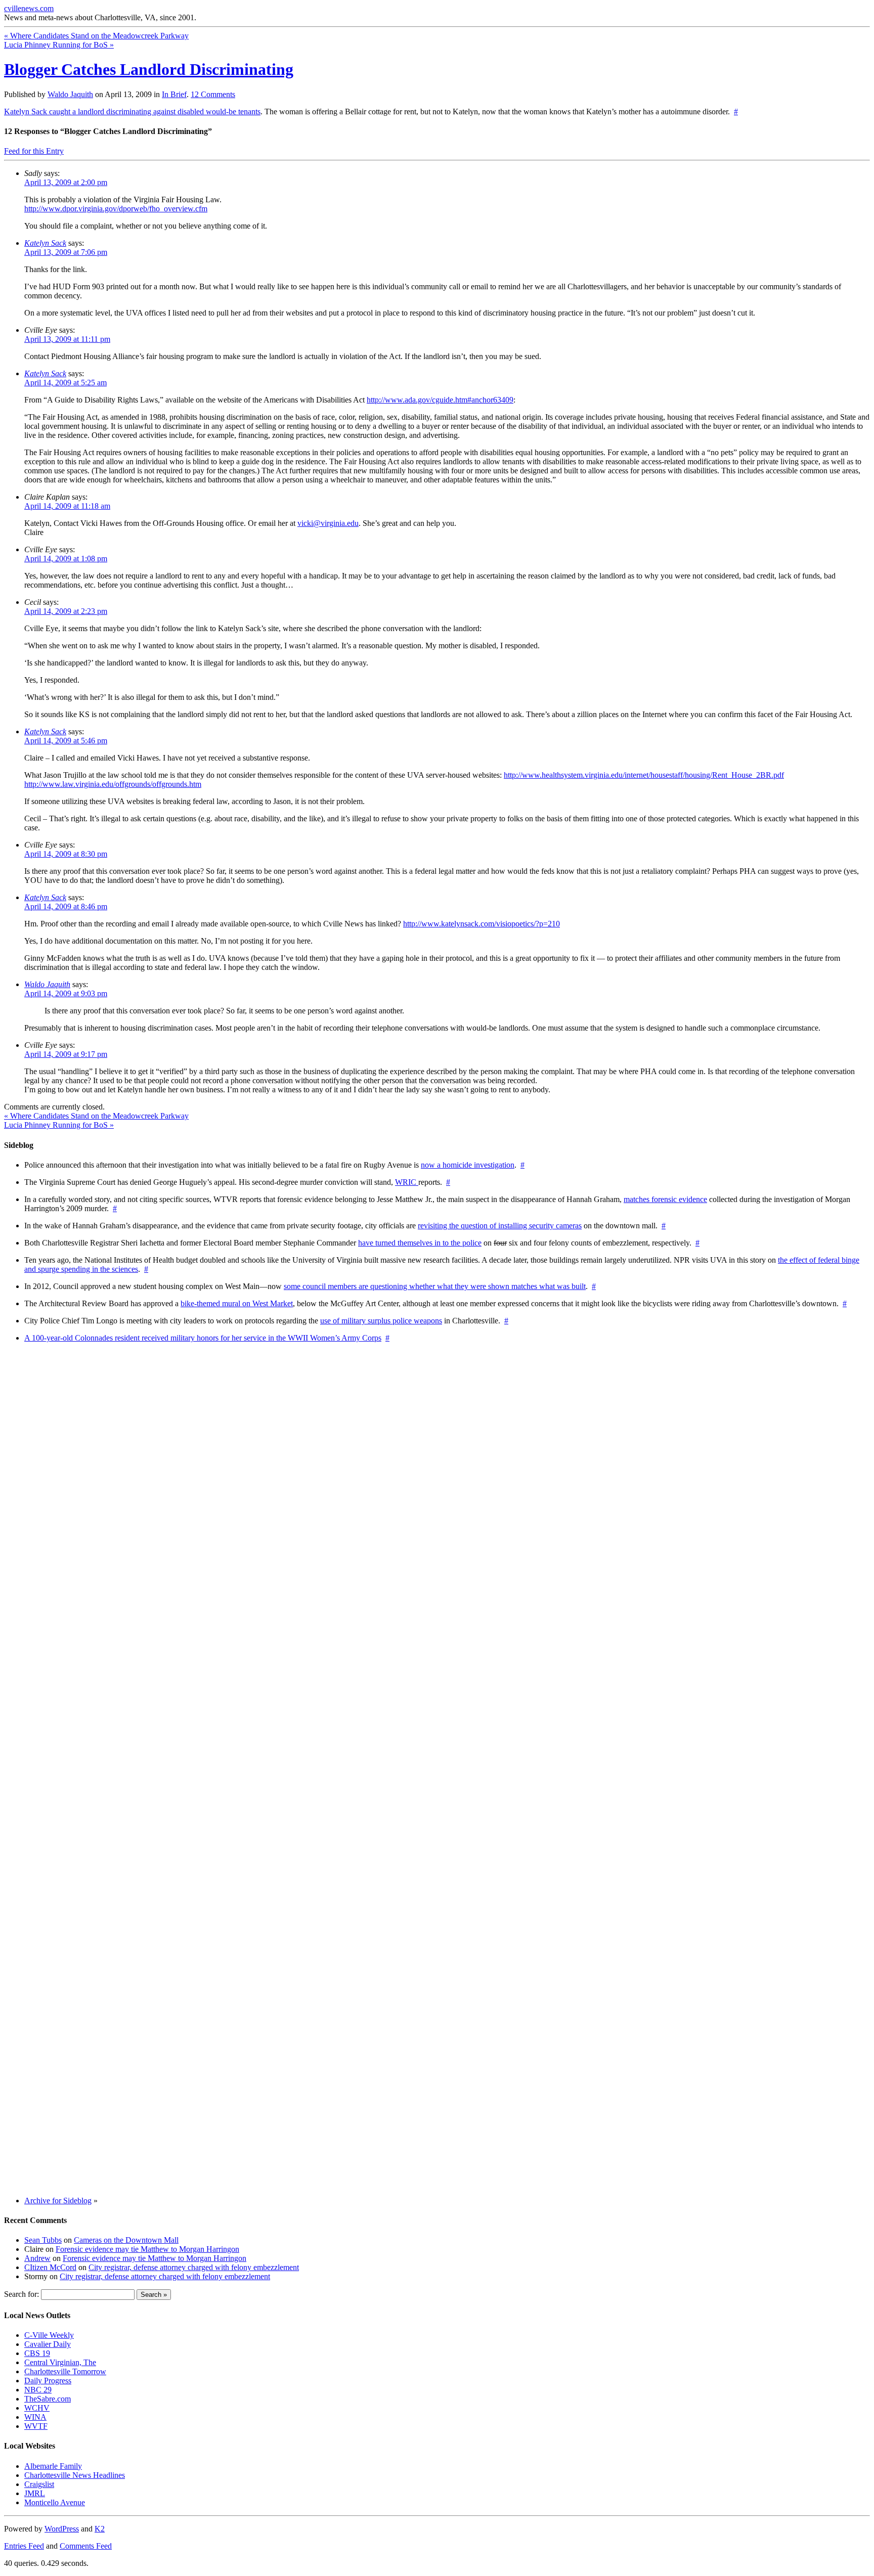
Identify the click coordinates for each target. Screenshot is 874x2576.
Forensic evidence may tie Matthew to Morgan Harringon (147, 2249)
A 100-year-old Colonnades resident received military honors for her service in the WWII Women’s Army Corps (203, 1338)
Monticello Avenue (55, 2502)
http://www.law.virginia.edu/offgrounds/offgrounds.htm (113, 784)
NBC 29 (38, 2390)
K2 (100, 2529)
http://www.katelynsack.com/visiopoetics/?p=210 (482, 924)
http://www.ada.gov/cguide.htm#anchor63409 (440, 400)
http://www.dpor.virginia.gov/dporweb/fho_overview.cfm (116, 209)
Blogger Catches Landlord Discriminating (149, 69)
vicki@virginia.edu (328, 523)
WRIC (407, 1182)
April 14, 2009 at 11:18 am (67, 506)
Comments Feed (86, 2546)
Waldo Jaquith (70, 94)
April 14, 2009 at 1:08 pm (66, 559)
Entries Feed (24, 2546)
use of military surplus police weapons (381, 1321)
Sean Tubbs (43, 2240)
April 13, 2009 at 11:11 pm (67, 339)
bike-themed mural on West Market (237, 1303)
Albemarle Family (53, 2466)
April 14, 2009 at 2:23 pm (66, 611)
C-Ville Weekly (49, 2335)
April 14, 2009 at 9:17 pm (66, 1054)
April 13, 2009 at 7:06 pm (66, 252)
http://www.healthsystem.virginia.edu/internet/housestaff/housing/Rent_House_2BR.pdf (644, 775)
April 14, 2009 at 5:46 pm (66, 741)
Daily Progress (48, 2381)
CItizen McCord (50, 2267)
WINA (35, 2417)
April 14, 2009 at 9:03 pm (66, 993)
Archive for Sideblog (58, 2201)
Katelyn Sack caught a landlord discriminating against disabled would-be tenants (132, 112)
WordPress (62, 2529)
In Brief (174, 94)
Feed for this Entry (34, 151)
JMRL (35, 2493)
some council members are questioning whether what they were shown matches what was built (435, 1286)
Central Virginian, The (60, 2362)
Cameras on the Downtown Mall (126, 2240)
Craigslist (39, 2484)
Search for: (21, 2294)
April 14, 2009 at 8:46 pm (66, 906)
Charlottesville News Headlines (75, 2475)
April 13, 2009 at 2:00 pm (66, 182)
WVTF (36, 2426)
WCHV (37, 2408)
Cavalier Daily (48, 2344)
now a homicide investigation (468, 1165)
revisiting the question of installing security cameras (500, 1226)
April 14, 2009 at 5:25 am (65, 383)
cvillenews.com (29, 8)
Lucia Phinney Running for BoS (59, 45)
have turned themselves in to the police (420, 1243)
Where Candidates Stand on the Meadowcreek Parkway (96, 36)
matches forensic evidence (665, 1199)
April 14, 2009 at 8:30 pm (66, 854)
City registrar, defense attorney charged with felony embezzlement (194, 2267)
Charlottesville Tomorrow (65, 2371)
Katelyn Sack (45, 243)
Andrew (37, 2258)
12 (213, 94)
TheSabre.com (48, 2399)
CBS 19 (37, 2353)
